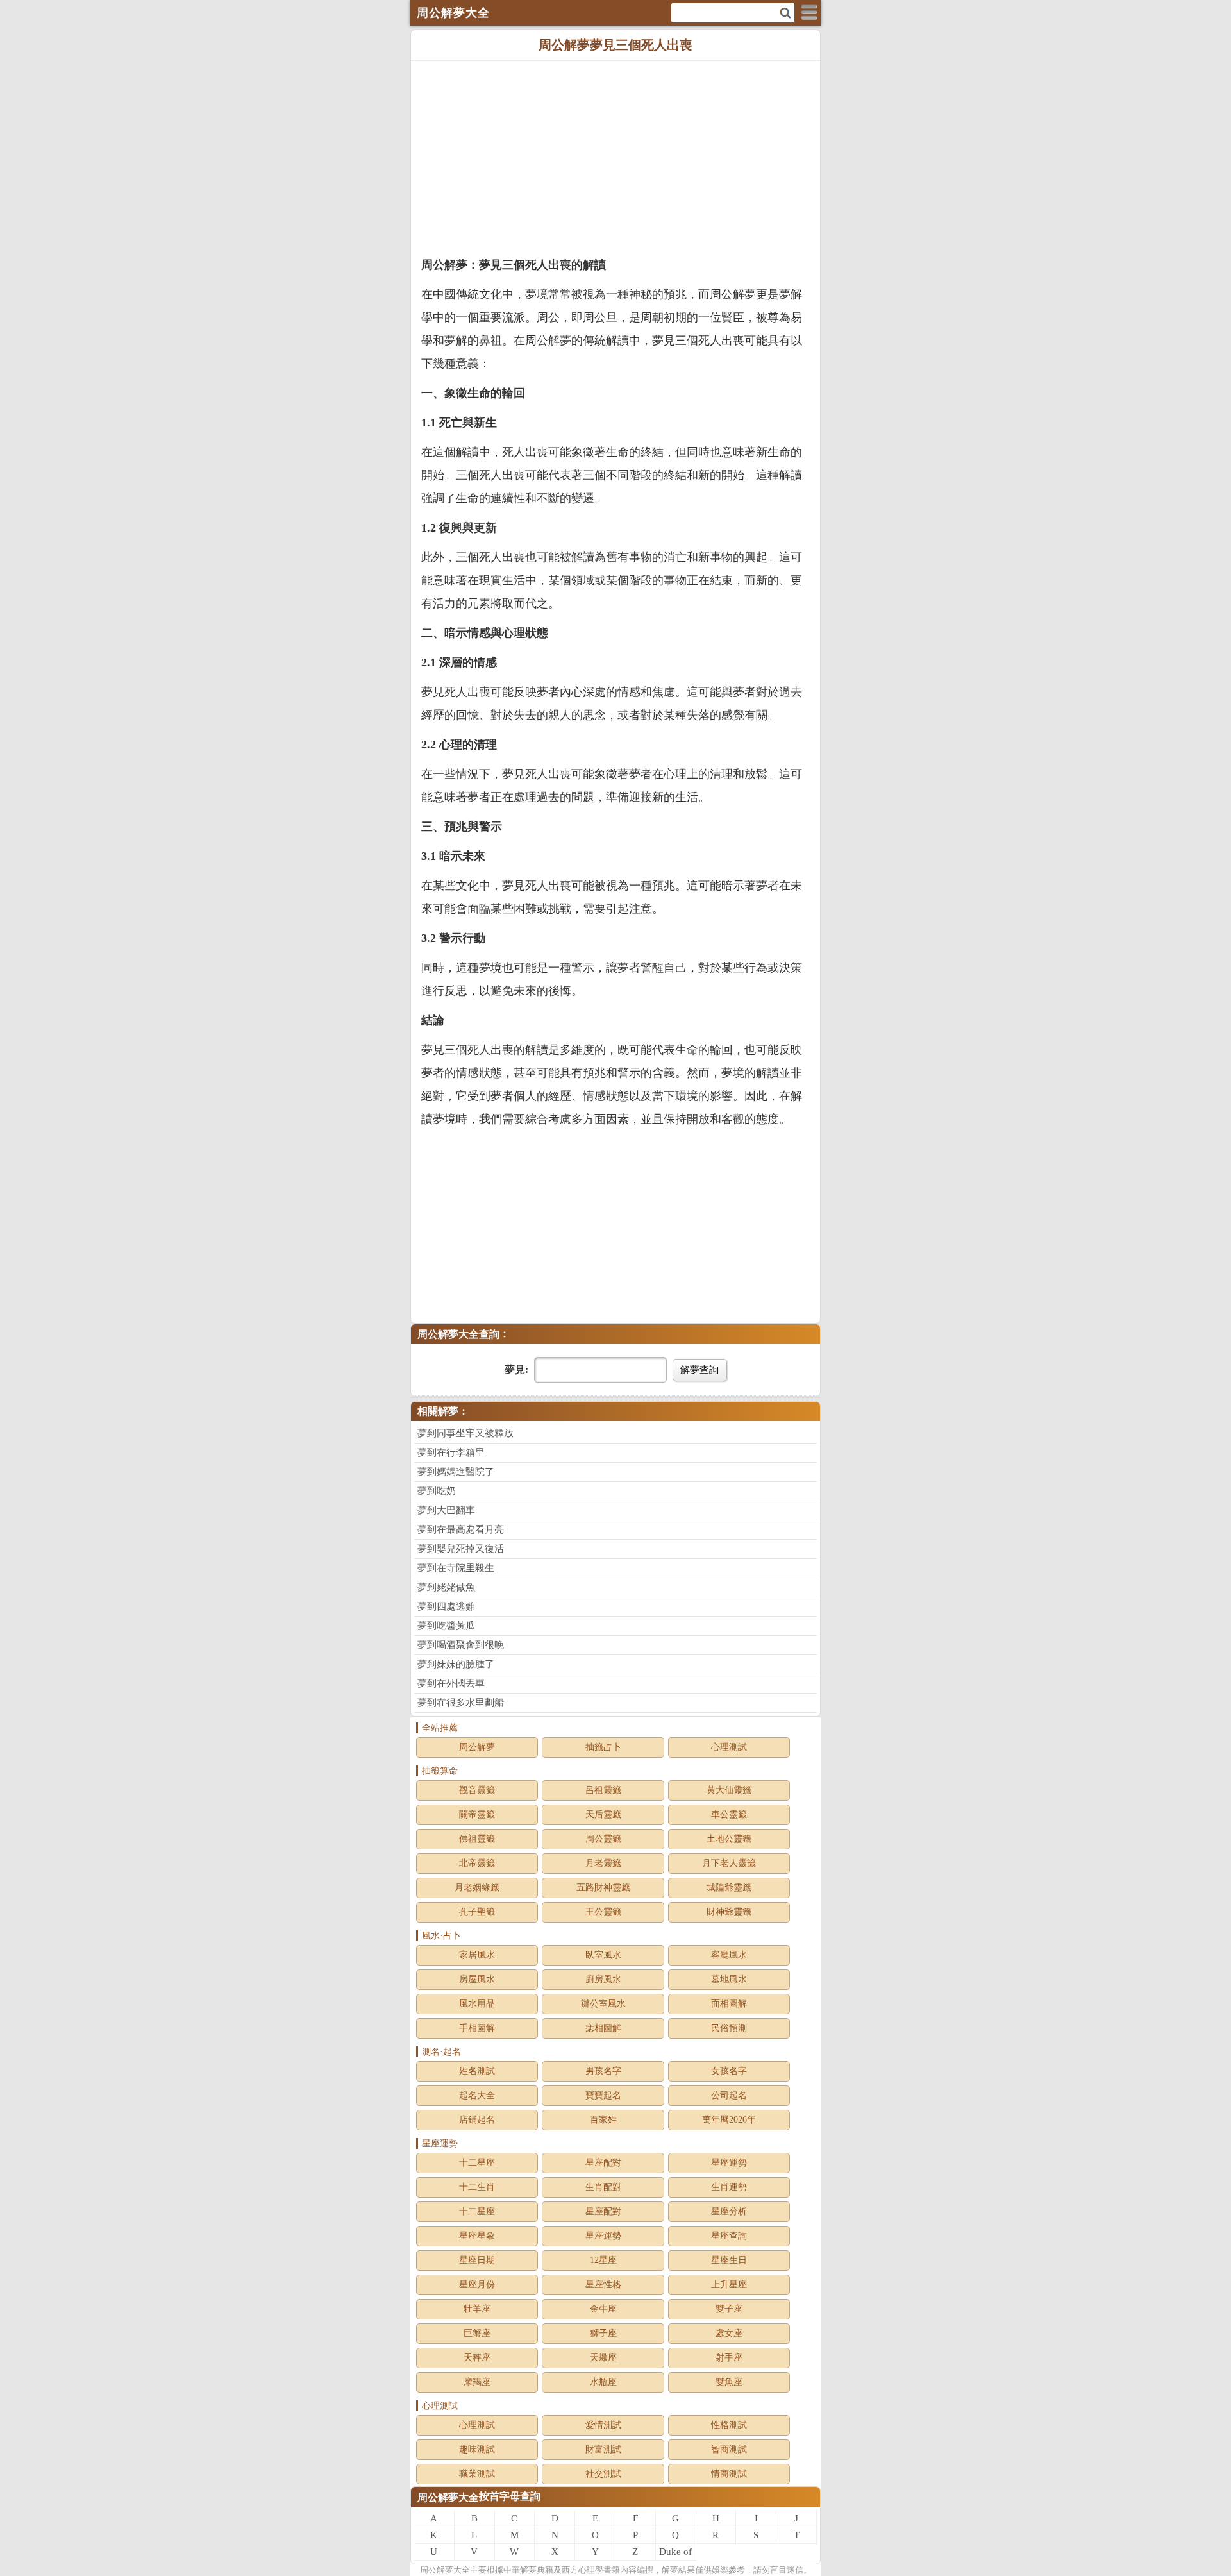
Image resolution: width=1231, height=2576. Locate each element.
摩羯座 (477, 2382)
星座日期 (477, 2260)
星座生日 (729, 2260)
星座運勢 (729, 2163)
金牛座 (603, 2309)
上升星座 (729, 2285)
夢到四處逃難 (446, 1606)
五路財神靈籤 (603, 1888)
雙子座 (729, 2309)
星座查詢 (729, 2236)
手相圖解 (477, 2028)
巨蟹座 (477, 2333)
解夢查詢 (699, 1369)
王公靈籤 (603, 1912)
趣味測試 (477, 2449)
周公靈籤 (603, 1839)
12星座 (603, 2260)
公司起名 (729, 2095)
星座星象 (477, 2236)
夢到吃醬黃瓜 (446, 1626)
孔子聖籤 (477, 1912)
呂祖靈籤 (603, 1790)
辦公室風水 (603, 2004)
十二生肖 (477, 2187)
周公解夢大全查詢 (458, 1334)
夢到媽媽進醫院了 (456, 1472)
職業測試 (477, 2474)
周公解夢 (477, 1747)
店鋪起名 (477, 2120)
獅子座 (603, 2333)
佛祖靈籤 (477, 1839)
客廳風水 (729, 1955)
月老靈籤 (603, 1863)
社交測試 (603, 2474)
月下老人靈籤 (729, 1863)
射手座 (729, 2358)
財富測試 (603, 2449)
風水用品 (477, 2004)
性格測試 (729, 2425)
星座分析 (729, 2211)
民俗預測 (729, 2028)
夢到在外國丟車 (451, 1683)
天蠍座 (603, 2358)
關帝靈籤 (477, 1814)
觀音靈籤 (477, 1790)
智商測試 (729, 2449)
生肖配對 (603, 2187)
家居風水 (477, 1955)
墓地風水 (729, 1979)
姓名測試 (477, 2071)
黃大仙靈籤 (729, 1790)
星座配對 (603, 2163)
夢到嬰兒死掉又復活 (461, 1549)
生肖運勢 (729, 2187)
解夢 (445, 2570)
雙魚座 (729, 2382)
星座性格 (603, 2285)
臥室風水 (603, 1955)
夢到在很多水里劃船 (461, 1703)
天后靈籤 (603, 1814)
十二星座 (477, 2163)
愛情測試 (603, 2425)
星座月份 (477, 2285)
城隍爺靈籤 (729, 1888)
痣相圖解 (603, 2028)
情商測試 (729, 2474)
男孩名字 (603, 2071)
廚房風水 (603, 1979)
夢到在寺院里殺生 (456, 1568)
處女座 (729, 2333)
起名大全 (477, 2095)
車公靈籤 (729, 1814)
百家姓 (603, 2120)
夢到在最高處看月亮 (461, 1529)
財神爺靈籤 (729, 1912)
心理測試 (729, 1747)
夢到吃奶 (437, 1491)
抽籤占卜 (603, 1747)
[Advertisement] (615, 157)
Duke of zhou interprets (676, 2554)
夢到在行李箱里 (451, 1452)
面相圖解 (729, 2004)
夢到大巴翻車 (446, 1510)
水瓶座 (603, 2382)
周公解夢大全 (448, 2497)
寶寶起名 (603, 2095)
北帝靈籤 (477, 1863)
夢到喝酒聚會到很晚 (461, 1645)
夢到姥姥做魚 (446, 1587)
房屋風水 (477, 1979)
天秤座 (477, 2358)
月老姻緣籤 (477, 1888)
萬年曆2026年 (729, 2120)
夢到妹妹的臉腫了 (456, 1664)
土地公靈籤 (729, 1839)
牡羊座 (477, 2309)
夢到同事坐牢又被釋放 (465, 1433)
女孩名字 (729, 2071)
